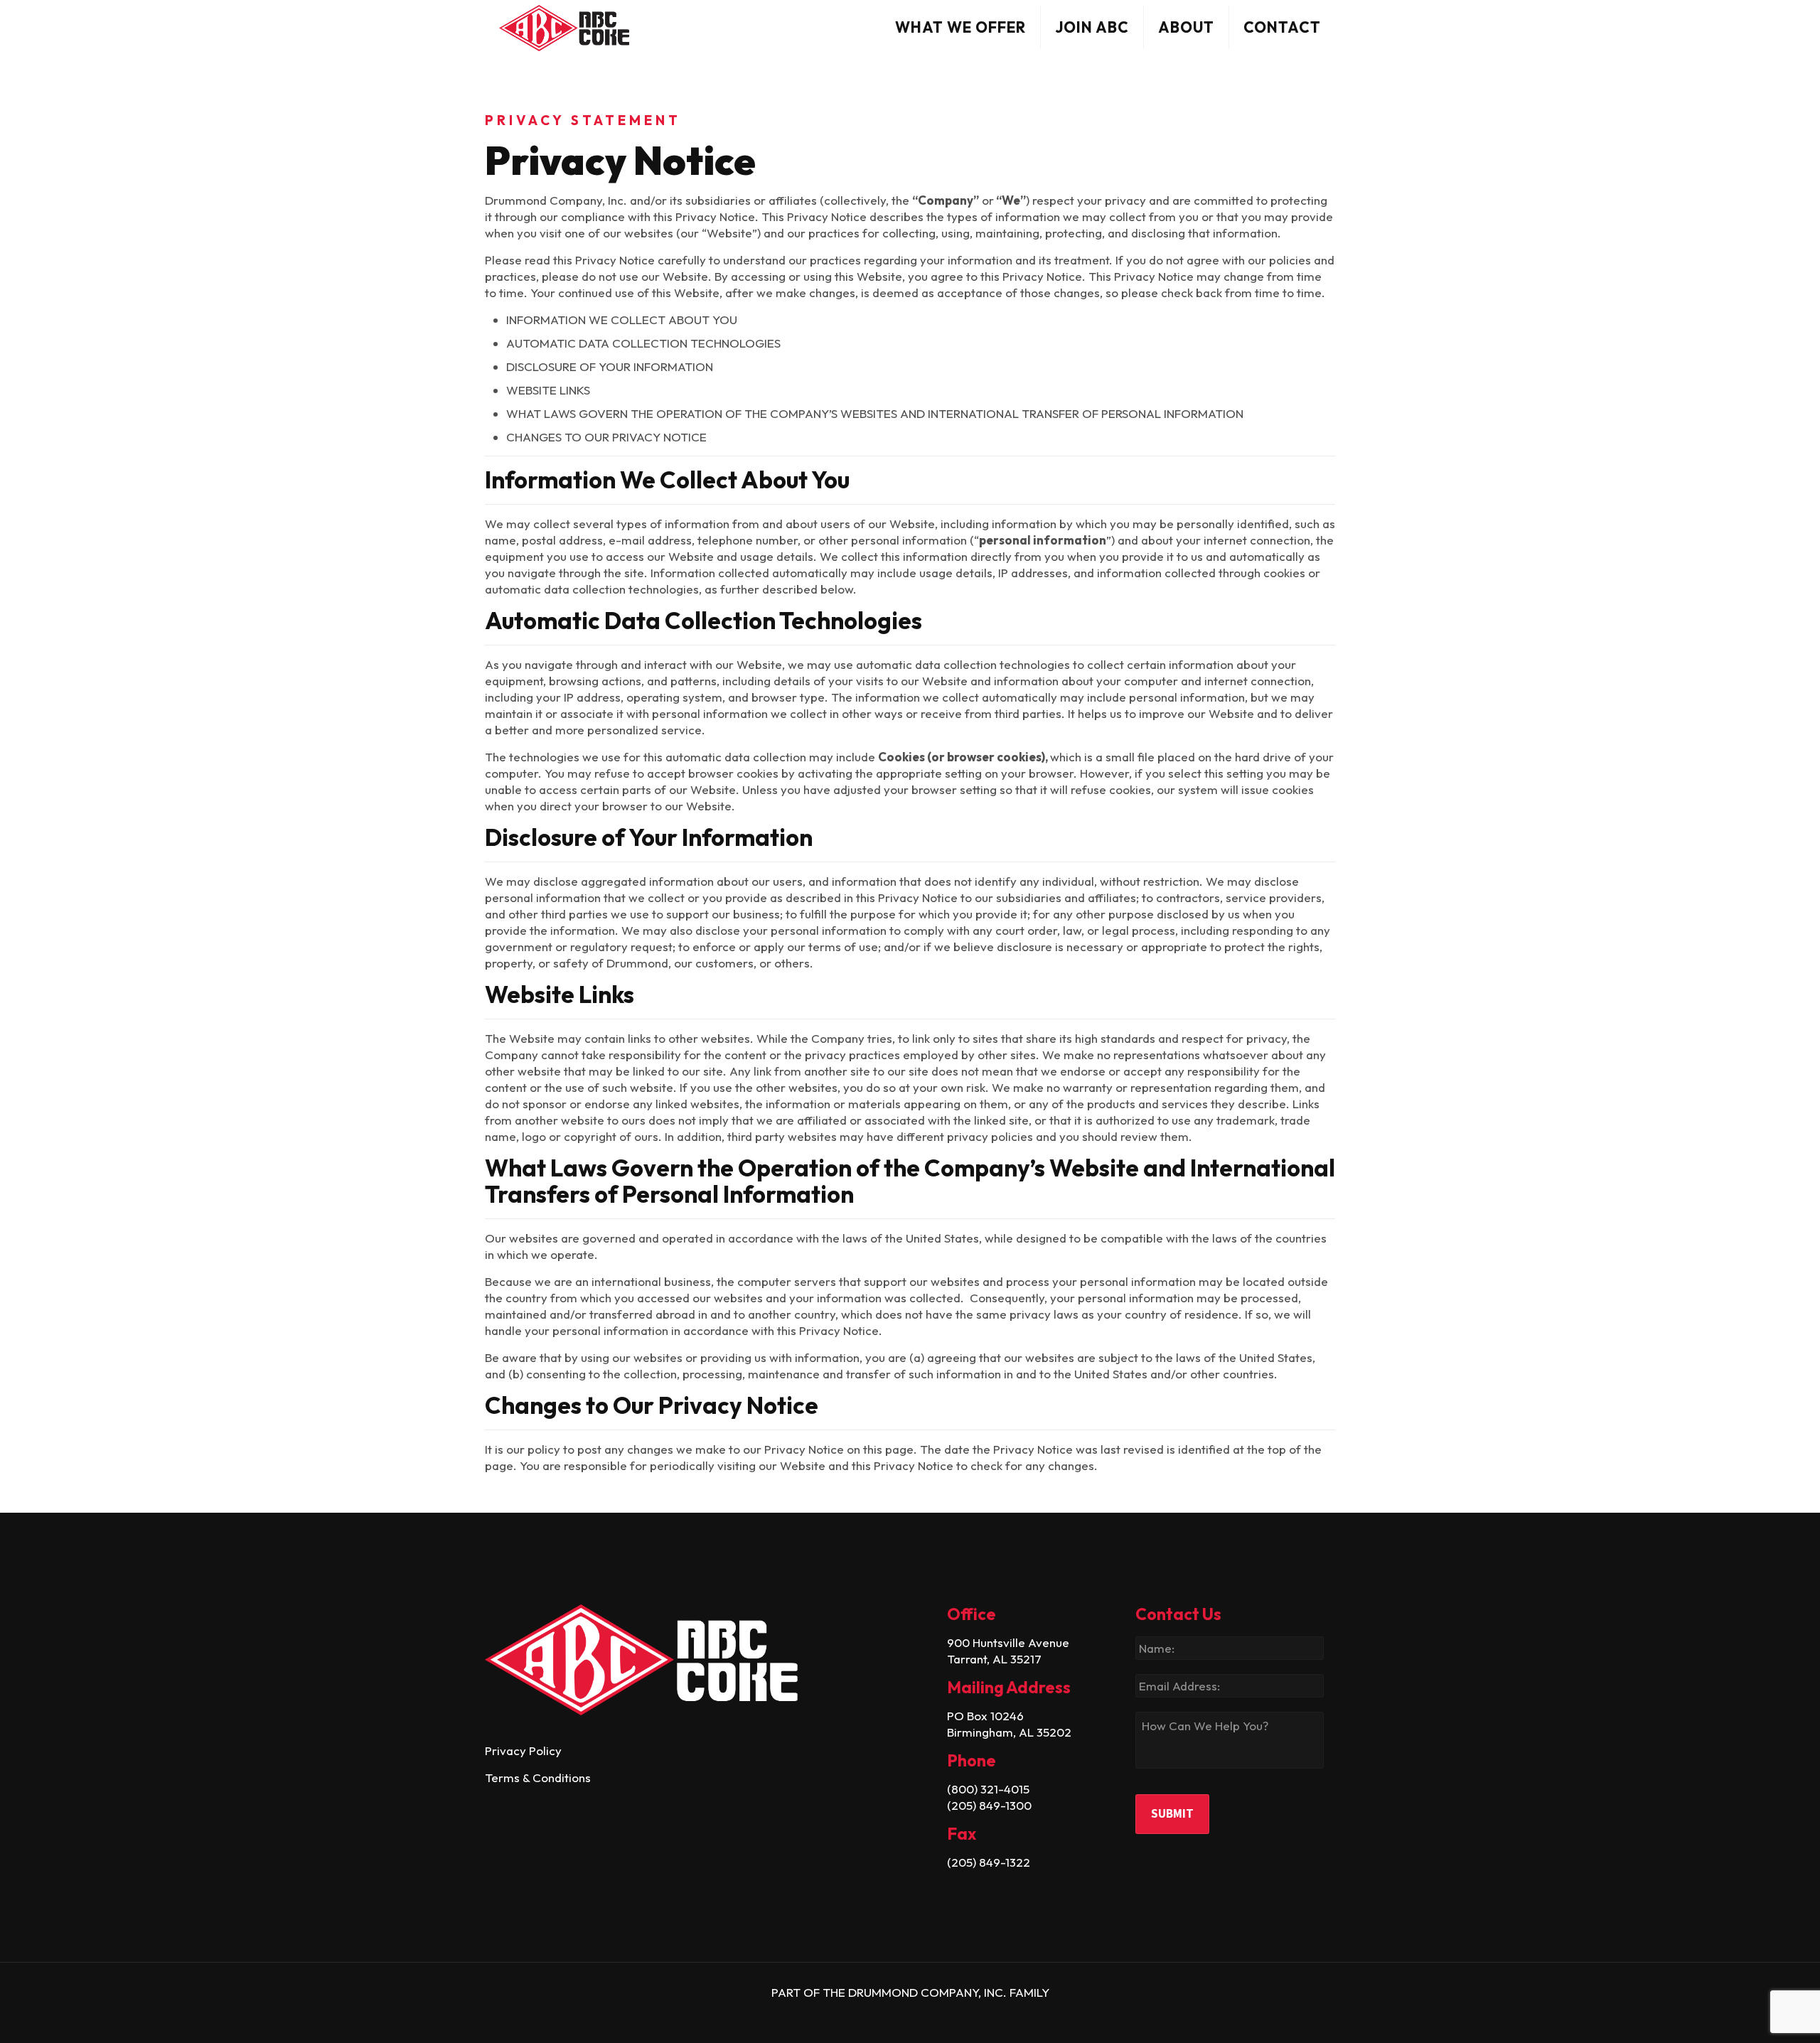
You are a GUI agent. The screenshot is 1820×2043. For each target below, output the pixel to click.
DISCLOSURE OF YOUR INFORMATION (610, 366)
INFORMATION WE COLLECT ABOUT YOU (622, 320)
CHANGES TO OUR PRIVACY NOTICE (606, 437)
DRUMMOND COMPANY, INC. (929, 1992)
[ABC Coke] (564, 27)
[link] (693, 1660)
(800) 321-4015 (988, 1789)
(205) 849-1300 (989, 1805)
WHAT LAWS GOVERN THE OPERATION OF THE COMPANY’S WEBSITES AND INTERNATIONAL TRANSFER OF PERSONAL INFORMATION (875, 413)
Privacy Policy (523, 1750)
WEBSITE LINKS (548, 390)
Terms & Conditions (538, 1777)
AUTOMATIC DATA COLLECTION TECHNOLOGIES (643, 343)
